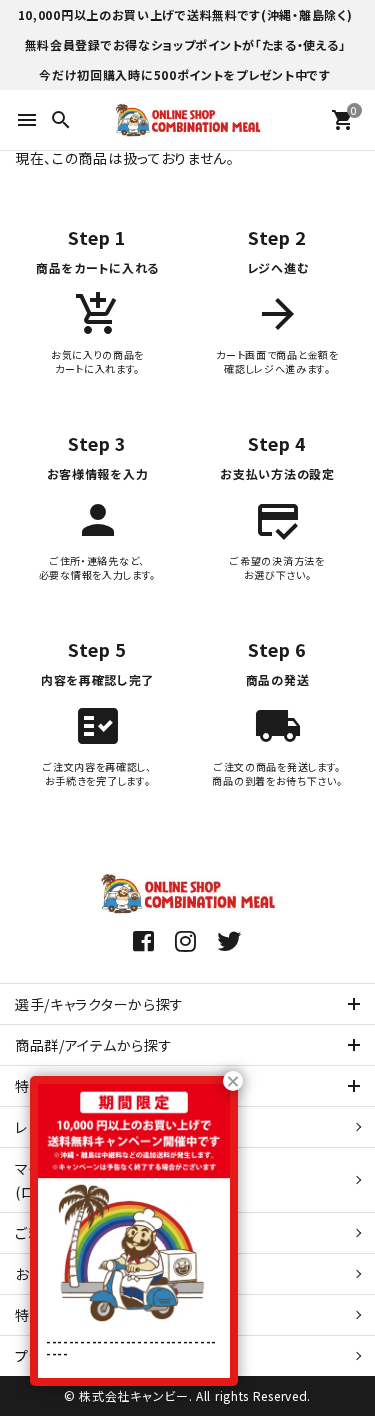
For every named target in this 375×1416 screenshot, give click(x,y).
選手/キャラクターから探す (99, 1004)
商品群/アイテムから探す (93, 1045)
